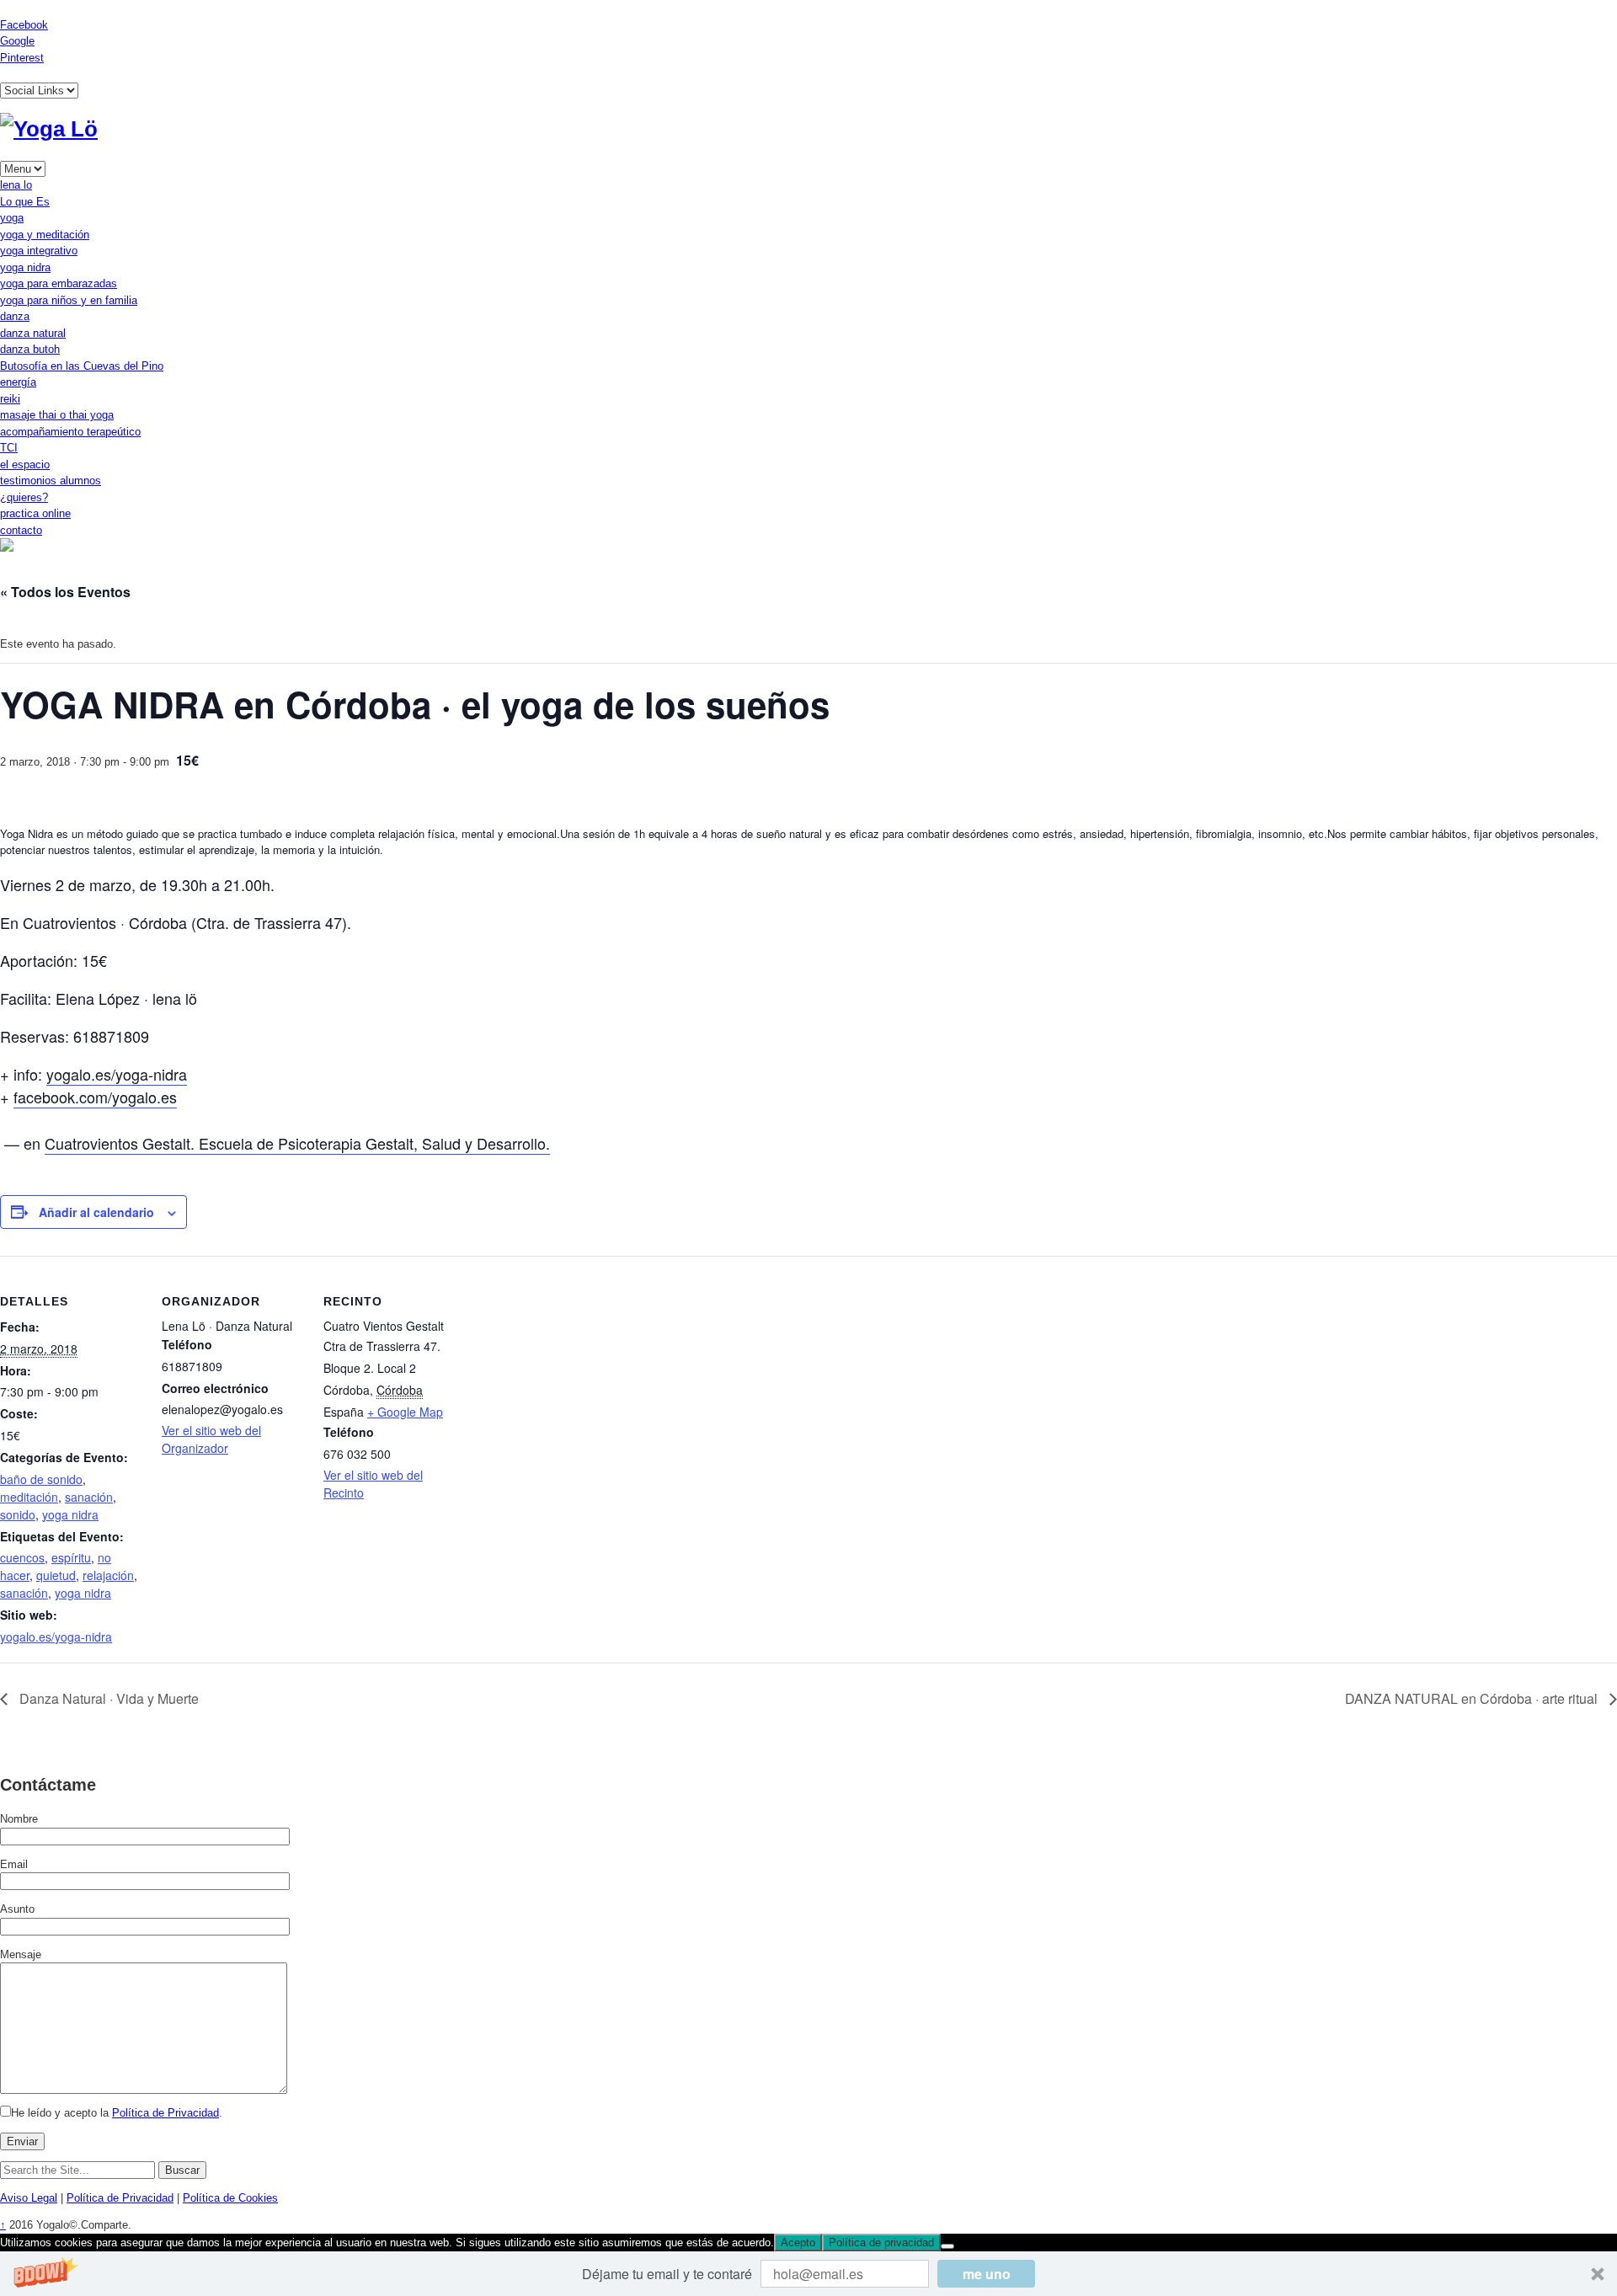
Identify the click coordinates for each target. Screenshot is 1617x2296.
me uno (987, 2274)
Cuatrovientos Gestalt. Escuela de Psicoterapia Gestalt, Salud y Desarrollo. (297, 1143)
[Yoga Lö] (49, 129)
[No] (947, 2246)
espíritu (71, 1557)
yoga (12, 218)
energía (18, 382)
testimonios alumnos (51, 481)
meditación (29, 1497)
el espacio (25, 465)
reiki (10, 399)
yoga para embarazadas (59, 283)
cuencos (22, 1557)
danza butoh (30, 349)
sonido (18, 1514)
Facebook (24, 25)
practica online (35, 513)
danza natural (33, 333)
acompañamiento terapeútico (70, 432)
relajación (108, 1575)
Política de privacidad (881, 2243)
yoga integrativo (39, 251)
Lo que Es (25, 202)
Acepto (798, 2243)
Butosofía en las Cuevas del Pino (82, 366)
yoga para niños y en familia (69, 300)
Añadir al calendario (96, 1212)
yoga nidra (25, 267)
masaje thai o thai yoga (57, 415)
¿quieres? (24, 497)
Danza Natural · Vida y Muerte (107, 1698)
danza (15, 316)
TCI (9, 448)
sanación (89, 1497)
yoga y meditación (45, 235)
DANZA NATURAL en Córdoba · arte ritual (1473, 1698)
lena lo (16, 185)
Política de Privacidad (165, 2113)
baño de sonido (41, 1479)
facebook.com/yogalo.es (95, 1097)
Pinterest (22, 58)
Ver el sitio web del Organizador (211, 1439)
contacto (21, 530)
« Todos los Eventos (65, 592)
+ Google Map (405, 1412)
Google (17, 41)
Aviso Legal (29, 2198)
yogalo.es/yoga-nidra (117, 1074)
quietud (56, 1575)
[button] (808, 2274)
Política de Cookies (230, 2198)
